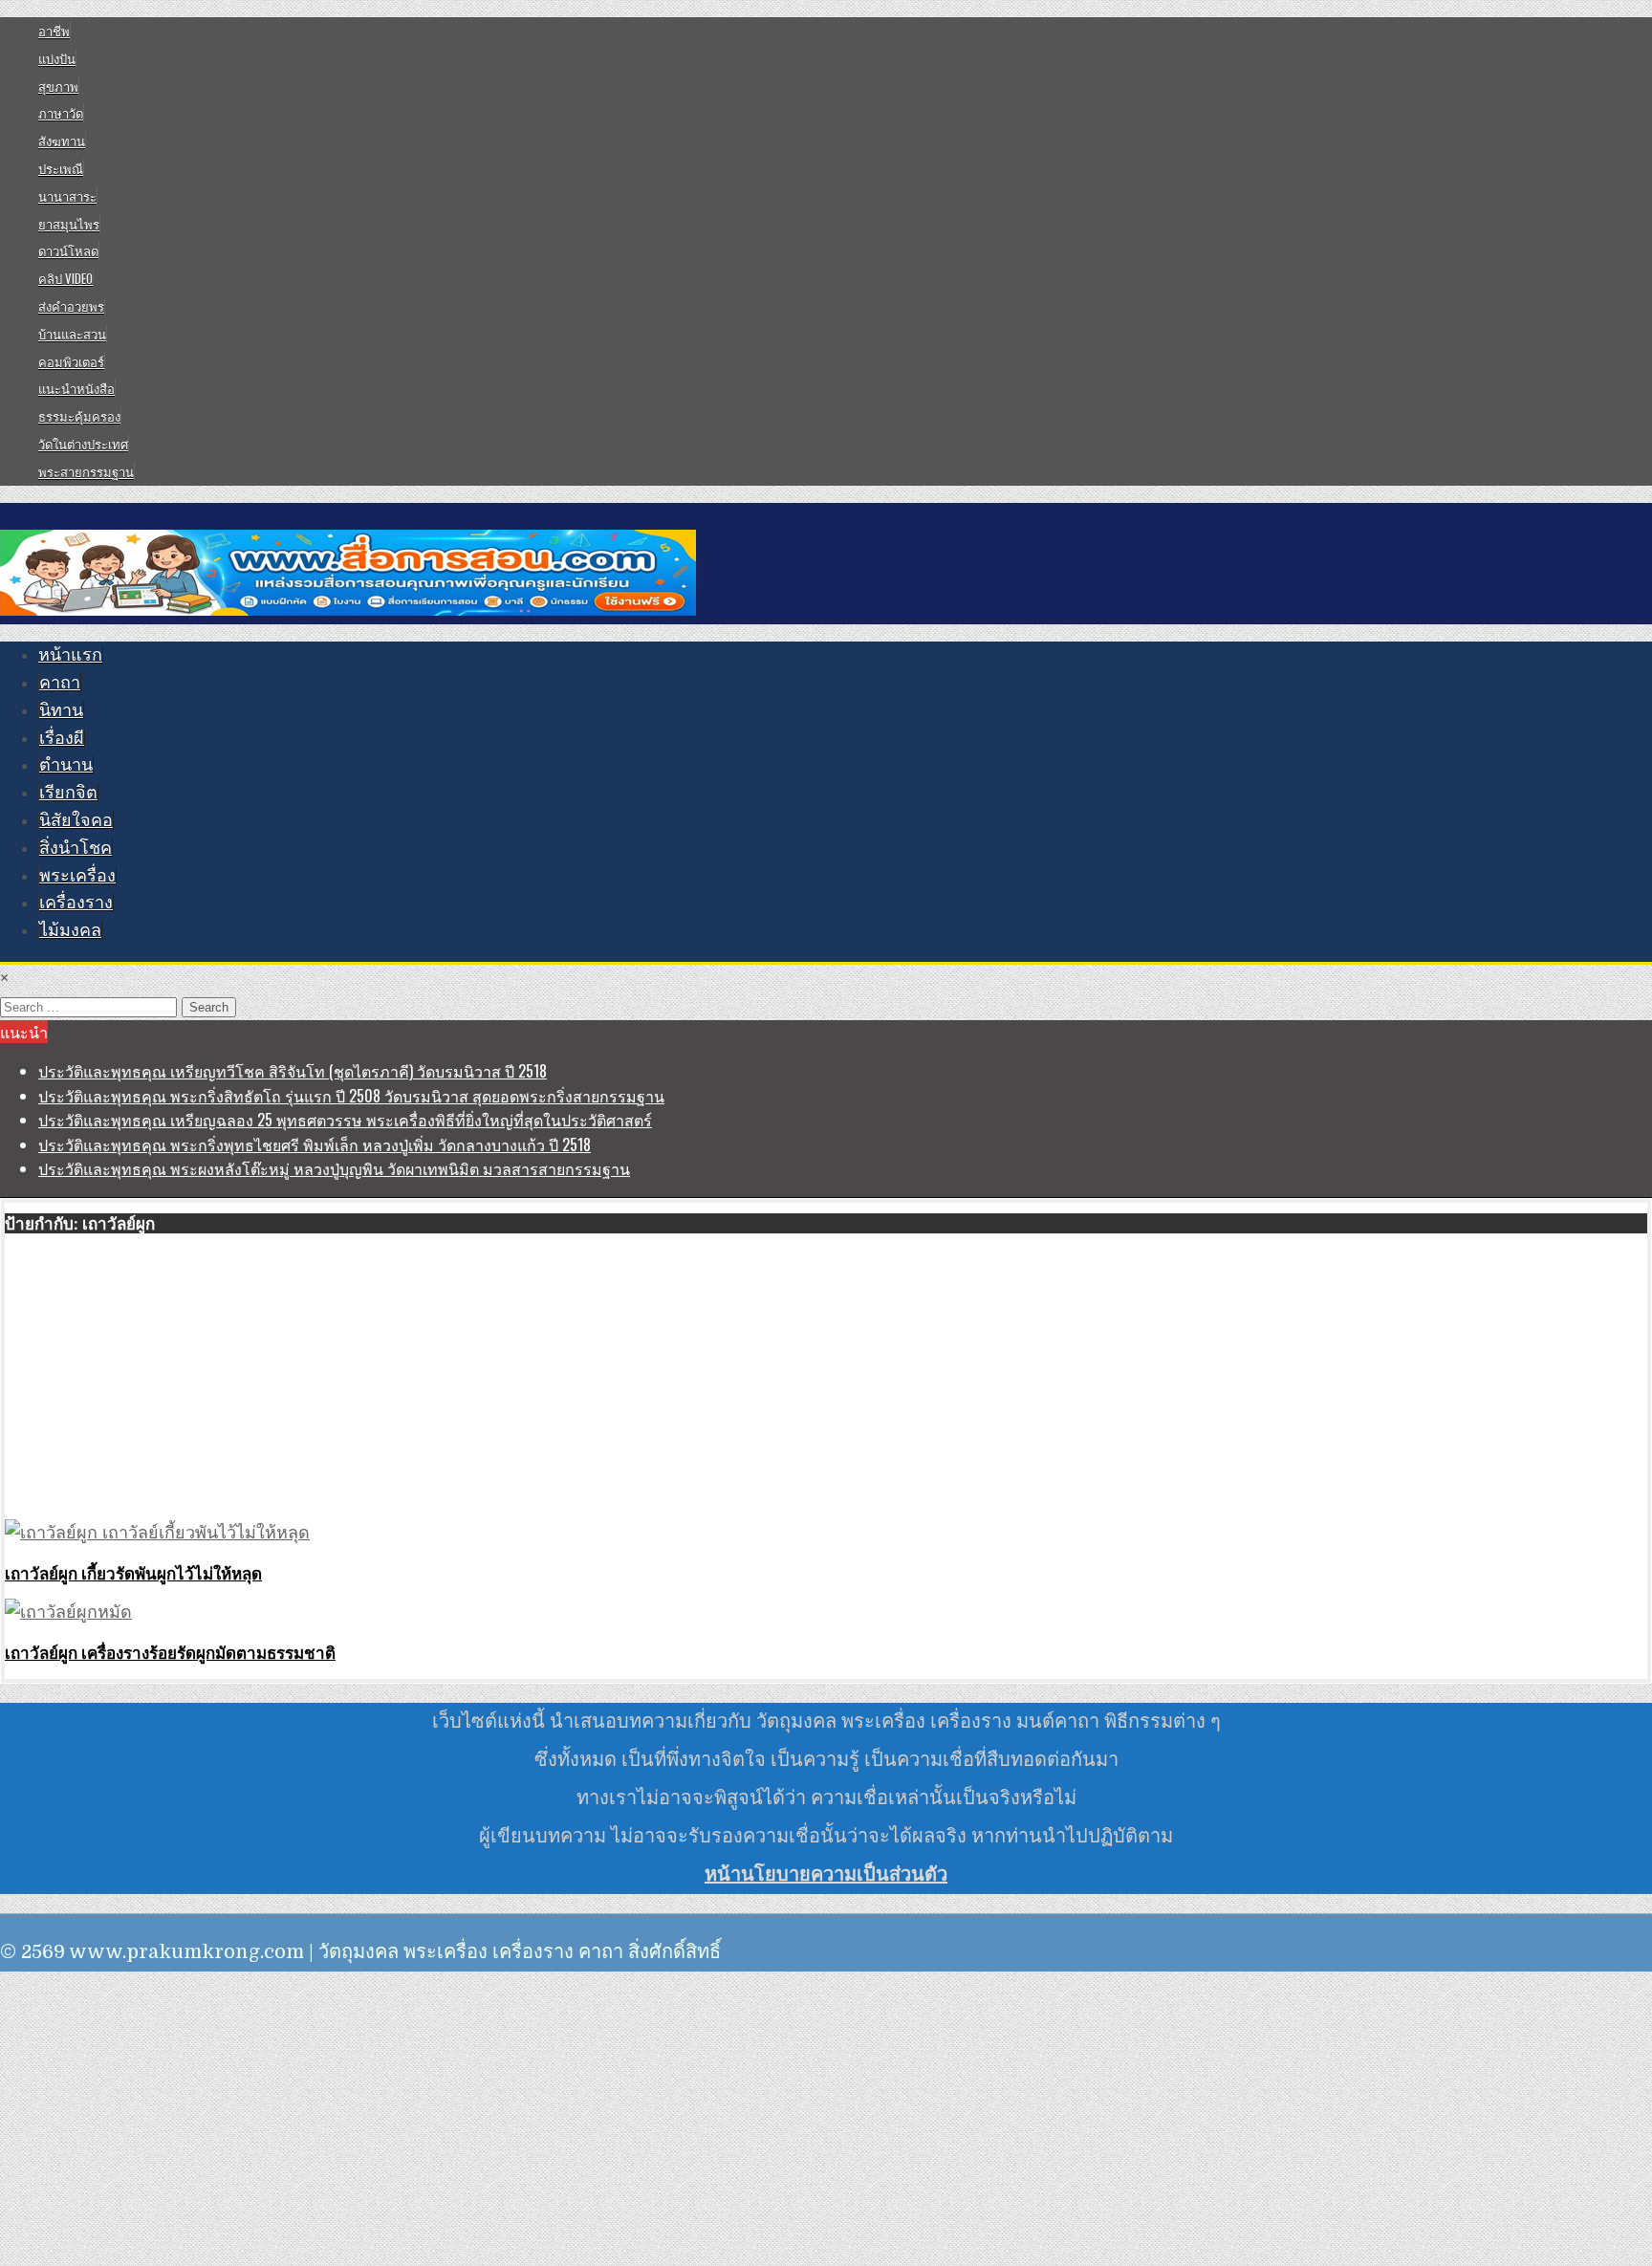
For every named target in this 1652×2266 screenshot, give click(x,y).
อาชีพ (54, 31)
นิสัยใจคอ (76, 820)
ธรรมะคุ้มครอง (79, 416)
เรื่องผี (62, 738)
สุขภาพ (58, 86)
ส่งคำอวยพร (71, 306)
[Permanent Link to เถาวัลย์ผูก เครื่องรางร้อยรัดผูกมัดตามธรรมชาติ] (68, 1612)
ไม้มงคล (70, 930)
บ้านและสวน (72, 334)
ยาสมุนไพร (69, 224)
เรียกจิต (68, 793)
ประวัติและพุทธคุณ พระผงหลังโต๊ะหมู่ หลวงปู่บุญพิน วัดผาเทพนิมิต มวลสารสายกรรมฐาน (334, 1168)
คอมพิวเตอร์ (71, 361)
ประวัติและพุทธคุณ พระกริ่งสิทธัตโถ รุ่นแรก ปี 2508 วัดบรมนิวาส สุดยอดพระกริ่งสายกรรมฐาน (351, 1096)
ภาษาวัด (61, 113)
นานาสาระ (67, 196)
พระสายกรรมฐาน (86, 471)
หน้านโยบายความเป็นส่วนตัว (826, 1874)
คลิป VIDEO (65, 278)
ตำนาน (66, 765)
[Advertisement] (578, 1378)
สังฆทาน (62, 141)
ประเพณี (61, 168)
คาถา (60, 683)
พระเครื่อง (77, 876)
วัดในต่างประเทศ (83, 444)
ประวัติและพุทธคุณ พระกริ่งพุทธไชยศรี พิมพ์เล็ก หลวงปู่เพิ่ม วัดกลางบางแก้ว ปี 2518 (315, 1144)
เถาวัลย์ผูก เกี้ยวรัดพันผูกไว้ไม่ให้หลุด (133, 1573)
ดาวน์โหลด (68, 251)
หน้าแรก (70, 655)
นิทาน (61, 710)
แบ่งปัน (57, 58)
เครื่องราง (76, 903)
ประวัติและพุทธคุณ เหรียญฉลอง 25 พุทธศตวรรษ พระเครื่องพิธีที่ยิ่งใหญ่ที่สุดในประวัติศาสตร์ (345, 1120)
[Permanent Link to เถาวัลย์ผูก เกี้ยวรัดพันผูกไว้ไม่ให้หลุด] (157, 1533)
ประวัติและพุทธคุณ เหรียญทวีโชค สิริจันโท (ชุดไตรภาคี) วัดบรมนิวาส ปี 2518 (293, 1071)
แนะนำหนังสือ (76, 388)
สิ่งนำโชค (76, 848)
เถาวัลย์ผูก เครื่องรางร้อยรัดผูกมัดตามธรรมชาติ (170, 1652)
